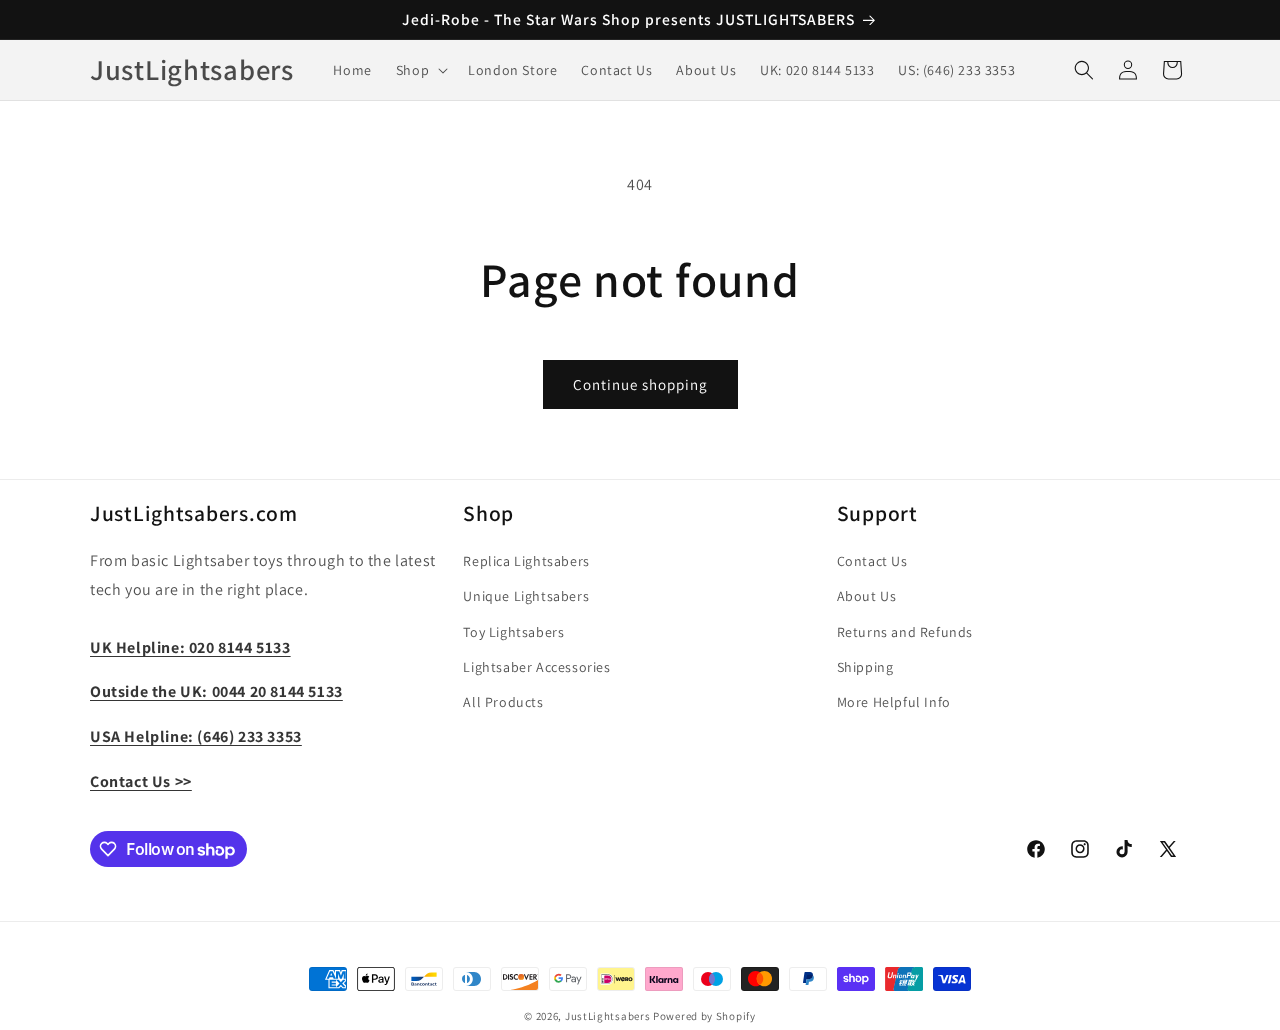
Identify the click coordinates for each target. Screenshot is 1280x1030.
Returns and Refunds (905, 632)
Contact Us (872, 561)
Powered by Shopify (704, 1016)
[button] (420, 70)
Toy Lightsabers (513, 632)
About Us (867, 596)
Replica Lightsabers (526, 561)
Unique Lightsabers (526, 596)
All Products (503, 702)
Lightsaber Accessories (536, 667)
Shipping (865, 667)
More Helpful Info (894, 702)
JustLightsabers (608, 1016)
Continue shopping (640, 384)
